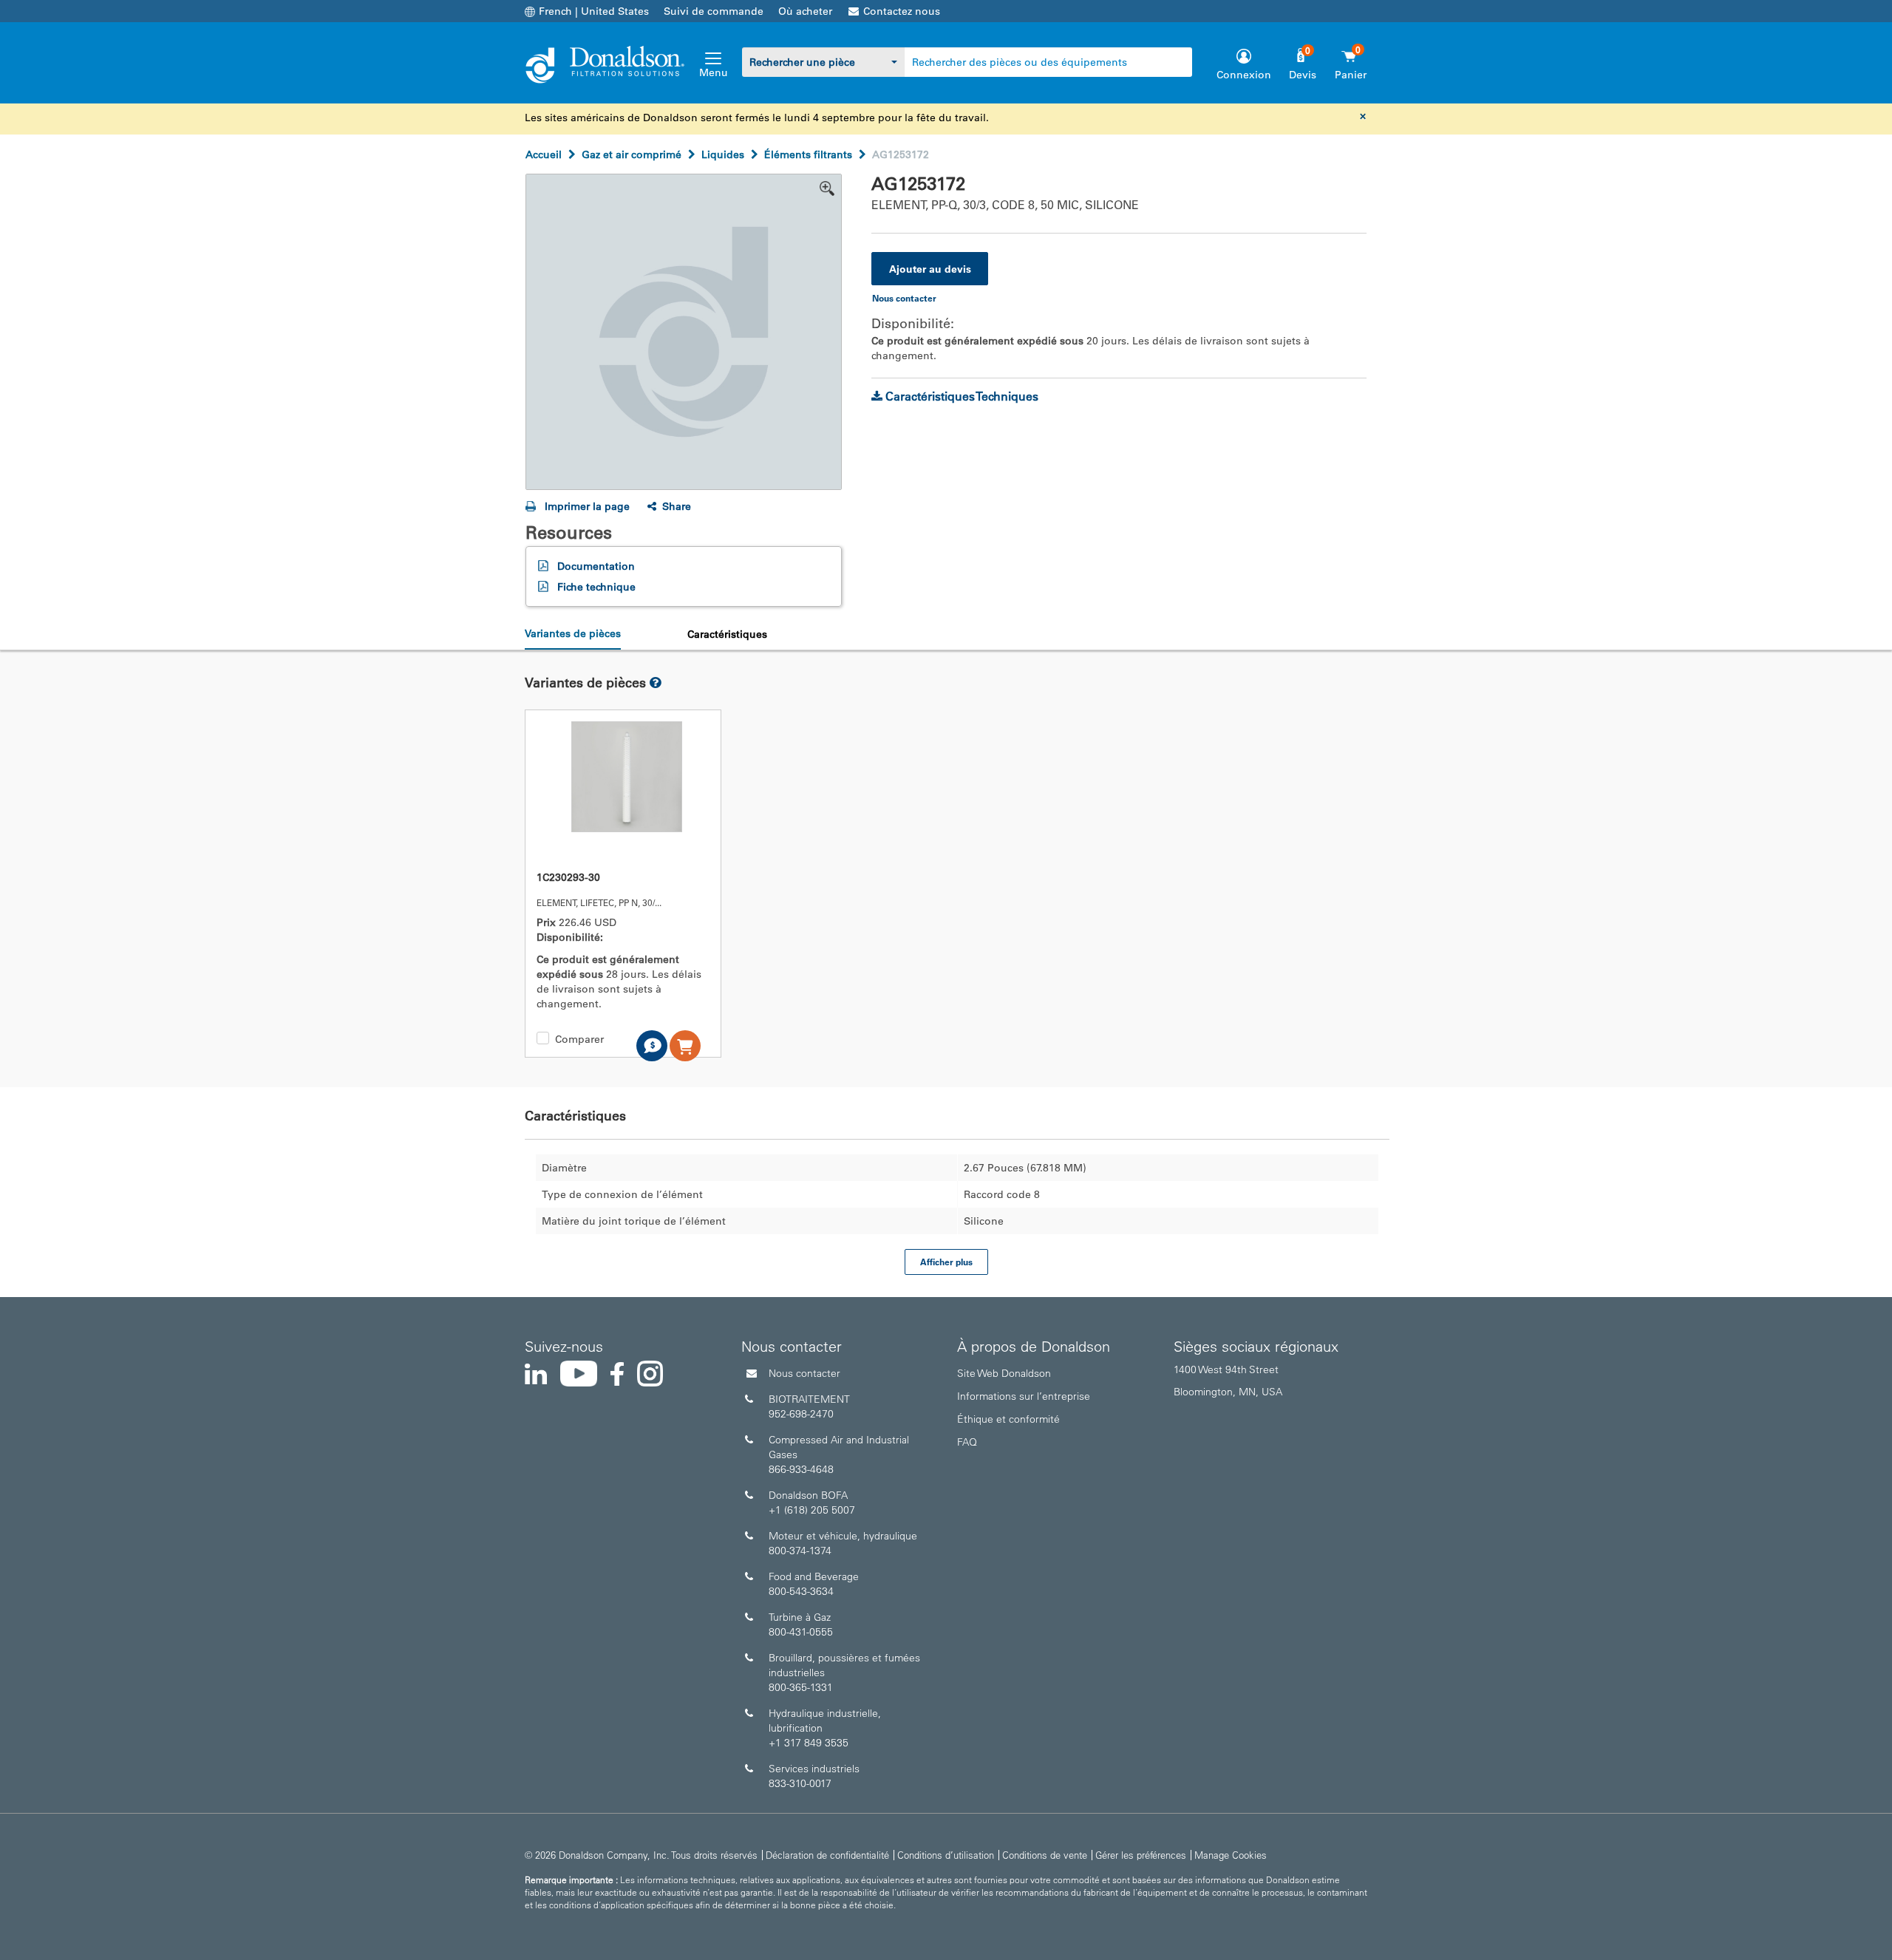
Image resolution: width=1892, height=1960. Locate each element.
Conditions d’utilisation (946, 1855)
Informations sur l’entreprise (1024, 1396)
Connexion (1244, 75)
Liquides (723, 154)
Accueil (544, 154)
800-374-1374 (800, 1551)
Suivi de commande (714, 11)
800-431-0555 (801, 1632)
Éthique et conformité (1008, 1419)
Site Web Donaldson (1004, 1373)
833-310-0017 (800, 1783)
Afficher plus (946, 1262)
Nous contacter (804, 1373)
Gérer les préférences (1141, 1855)
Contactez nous (902, 11)
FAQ (967, 1442)
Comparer (579, 1039)
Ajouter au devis (930, 269)
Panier (1351, 75)
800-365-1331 (801, 1687)
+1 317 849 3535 (809, 1743)
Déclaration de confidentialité (827, 1855)
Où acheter (805, 11)
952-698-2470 (801, 1414)
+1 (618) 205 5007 (812, 1510)
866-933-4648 (801, 1469)
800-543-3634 (801, 1591)
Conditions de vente (1045, 1855)
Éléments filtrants (808, 154)
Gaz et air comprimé (632, 154)
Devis (1303, 75)
